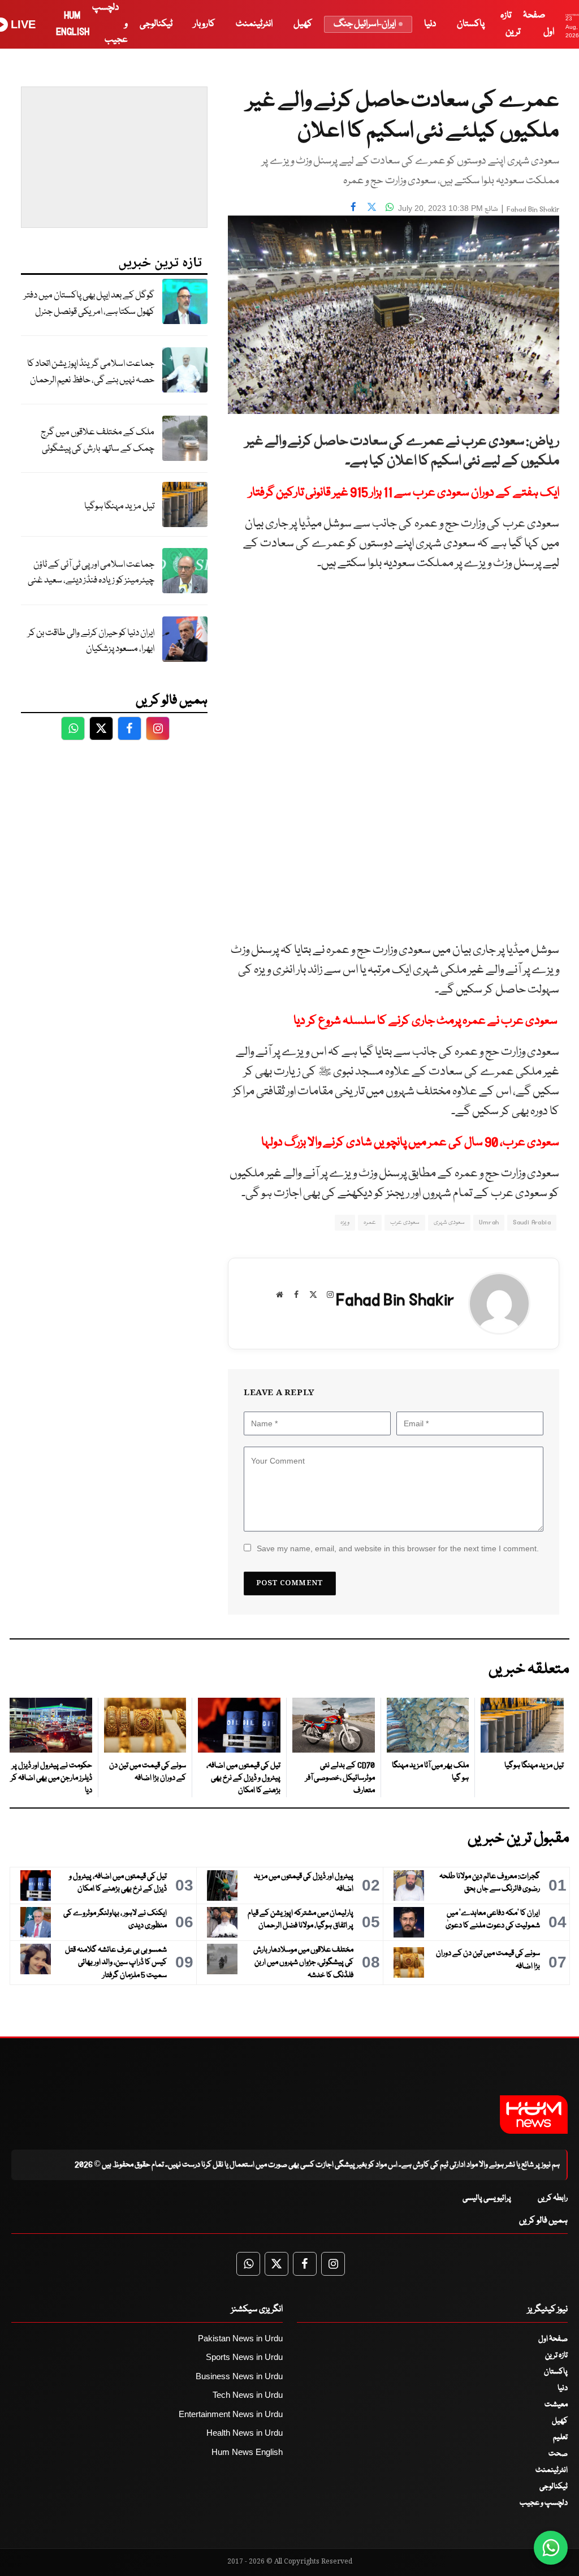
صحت (558, 2454)
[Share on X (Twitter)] (371, 207)
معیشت (556, 2405)
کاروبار (204, 24)
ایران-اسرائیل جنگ (365, 24)
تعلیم (560, 2437)
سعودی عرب (405, 1222)
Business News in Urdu (239, 2376)
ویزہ (345, 1222)
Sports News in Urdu (244, 2357)
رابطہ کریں (553, 2198)
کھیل (303, 24)
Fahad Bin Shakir (533, 210)
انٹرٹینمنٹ (254, 24)
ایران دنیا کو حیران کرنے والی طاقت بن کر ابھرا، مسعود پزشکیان (91, 641)
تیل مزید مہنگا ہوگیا (119, 506)
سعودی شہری (449, 1222)
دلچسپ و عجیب (544, 2503)
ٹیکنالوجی (156, 24)
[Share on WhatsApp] (390, 207)
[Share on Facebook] (353, 207)
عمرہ (370, 1222)
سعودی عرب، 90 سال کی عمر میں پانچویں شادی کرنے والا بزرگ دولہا (410, 1143)
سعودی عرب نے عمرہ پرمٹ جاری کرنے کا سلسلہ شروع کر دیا (426, 1021)
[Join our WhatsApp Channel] (551, 2548)
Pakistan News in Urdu (240, 2338)
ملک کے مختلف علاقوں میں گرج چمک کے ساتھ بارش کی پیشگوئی (98, 441)
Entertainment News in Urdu (231, 2414)
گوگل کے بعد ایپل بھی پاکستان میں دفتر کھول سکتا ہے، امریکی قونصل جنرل (89, 304)
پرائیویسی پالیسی (487, 2198)
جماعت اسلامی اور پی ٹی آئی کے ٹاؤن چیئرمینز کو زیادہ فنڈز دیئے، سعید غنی (91, 573)
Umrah (489, 1222)
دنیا (430, 24)
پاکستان (471, 24)
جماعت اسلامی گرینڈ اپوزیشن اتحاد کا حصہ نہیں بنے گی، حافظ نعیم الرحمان (91, 372)
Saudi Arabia (532, 1222)
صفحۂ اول (553, 2339)
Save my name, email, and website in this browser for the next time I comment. (398, 1548)
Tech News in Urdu (248, 2395)
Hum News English (247, 2452)
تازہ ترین (556, 2355)
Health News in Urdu (245, 2433)
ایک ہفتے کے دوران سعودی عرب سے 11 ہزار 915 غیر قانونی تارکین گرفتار (404, 493)
